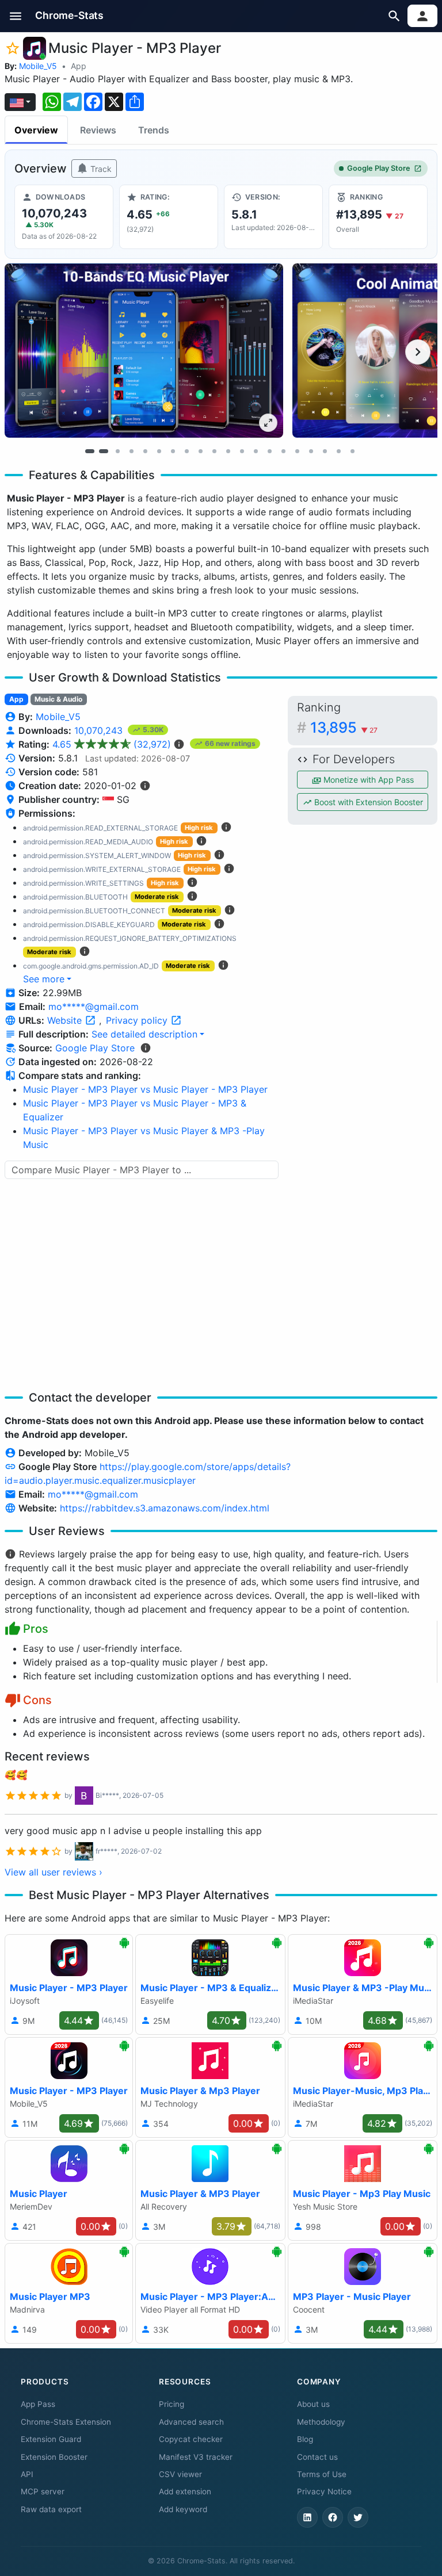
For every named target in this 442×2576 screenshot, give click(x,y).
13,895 (344, 727)
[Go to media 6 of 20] (159, 451)
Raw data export (51, 2509)
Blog (305, 2439)
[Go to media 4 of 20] (131, 451)
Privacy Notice (324, 2491)
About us (313, 2404)
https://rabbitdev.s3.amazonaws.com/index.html (165, 1508)
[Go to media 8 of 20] (186, 451)
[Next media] (418, 352)
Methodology (321, 2422)
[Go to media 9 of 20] (200, 451)
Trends (154, 130)
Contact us (317, 2457)
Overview (36, 130)
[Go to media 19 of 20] (338, 451)
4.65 (112, 744)
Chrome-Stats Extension (66, 2422)
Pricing (172, 2404)
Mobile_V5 (38, 66)
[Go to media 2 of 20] (104, 451)
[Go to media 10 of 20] (214, 451)
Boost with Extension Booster (367, 802)
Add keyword (183, 2509)
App (79, 66)
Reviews (98, 130)
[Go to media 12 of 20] (242, 451)
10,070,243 (100, 730)
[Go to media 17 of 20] (311, 451)
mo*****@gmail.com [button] (94, 1006)
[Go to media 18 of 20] (325, 451)
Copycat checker (191, 2439)
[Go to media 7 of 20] (173, 451)
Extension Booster (54, 2457)
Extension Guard (51, 2439)
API (27, 2474)
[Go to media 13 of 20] (256, 451)
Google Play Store (379, 168)
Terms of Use (322, 2474)
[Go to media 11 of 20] (228, 451)
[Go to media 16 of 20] (297, 451)
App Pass (38, 2404)
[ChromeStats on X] (358, 2517)
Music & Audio (58, 699)
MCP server (43, 2491)
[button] (16, 16)
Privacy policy (138, 1020)
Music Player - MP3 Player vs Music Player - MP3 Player (145, 1089)
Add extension (185, 2491)
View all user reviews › (54, 1872)
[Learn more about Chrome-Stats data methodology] (146, 1048)
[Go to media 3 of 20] (117, 451)
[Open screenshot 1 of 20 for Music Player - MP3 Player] (144, 350)
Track (100, 169)
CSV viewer (180, 2474)
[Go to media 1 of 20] (90, 451)
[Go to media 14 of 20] (269, 451)
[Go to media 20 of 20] (352, 451)
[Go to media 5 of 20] (145, 451)
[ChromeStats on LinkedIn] (307, 2517)
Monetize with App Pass (367, 780)
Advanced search (191, 2422)
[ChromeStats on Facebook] (333, 2517)
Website (66, 1020)
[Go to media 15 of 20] (283, 451)
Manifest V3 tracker (196, 2457)
